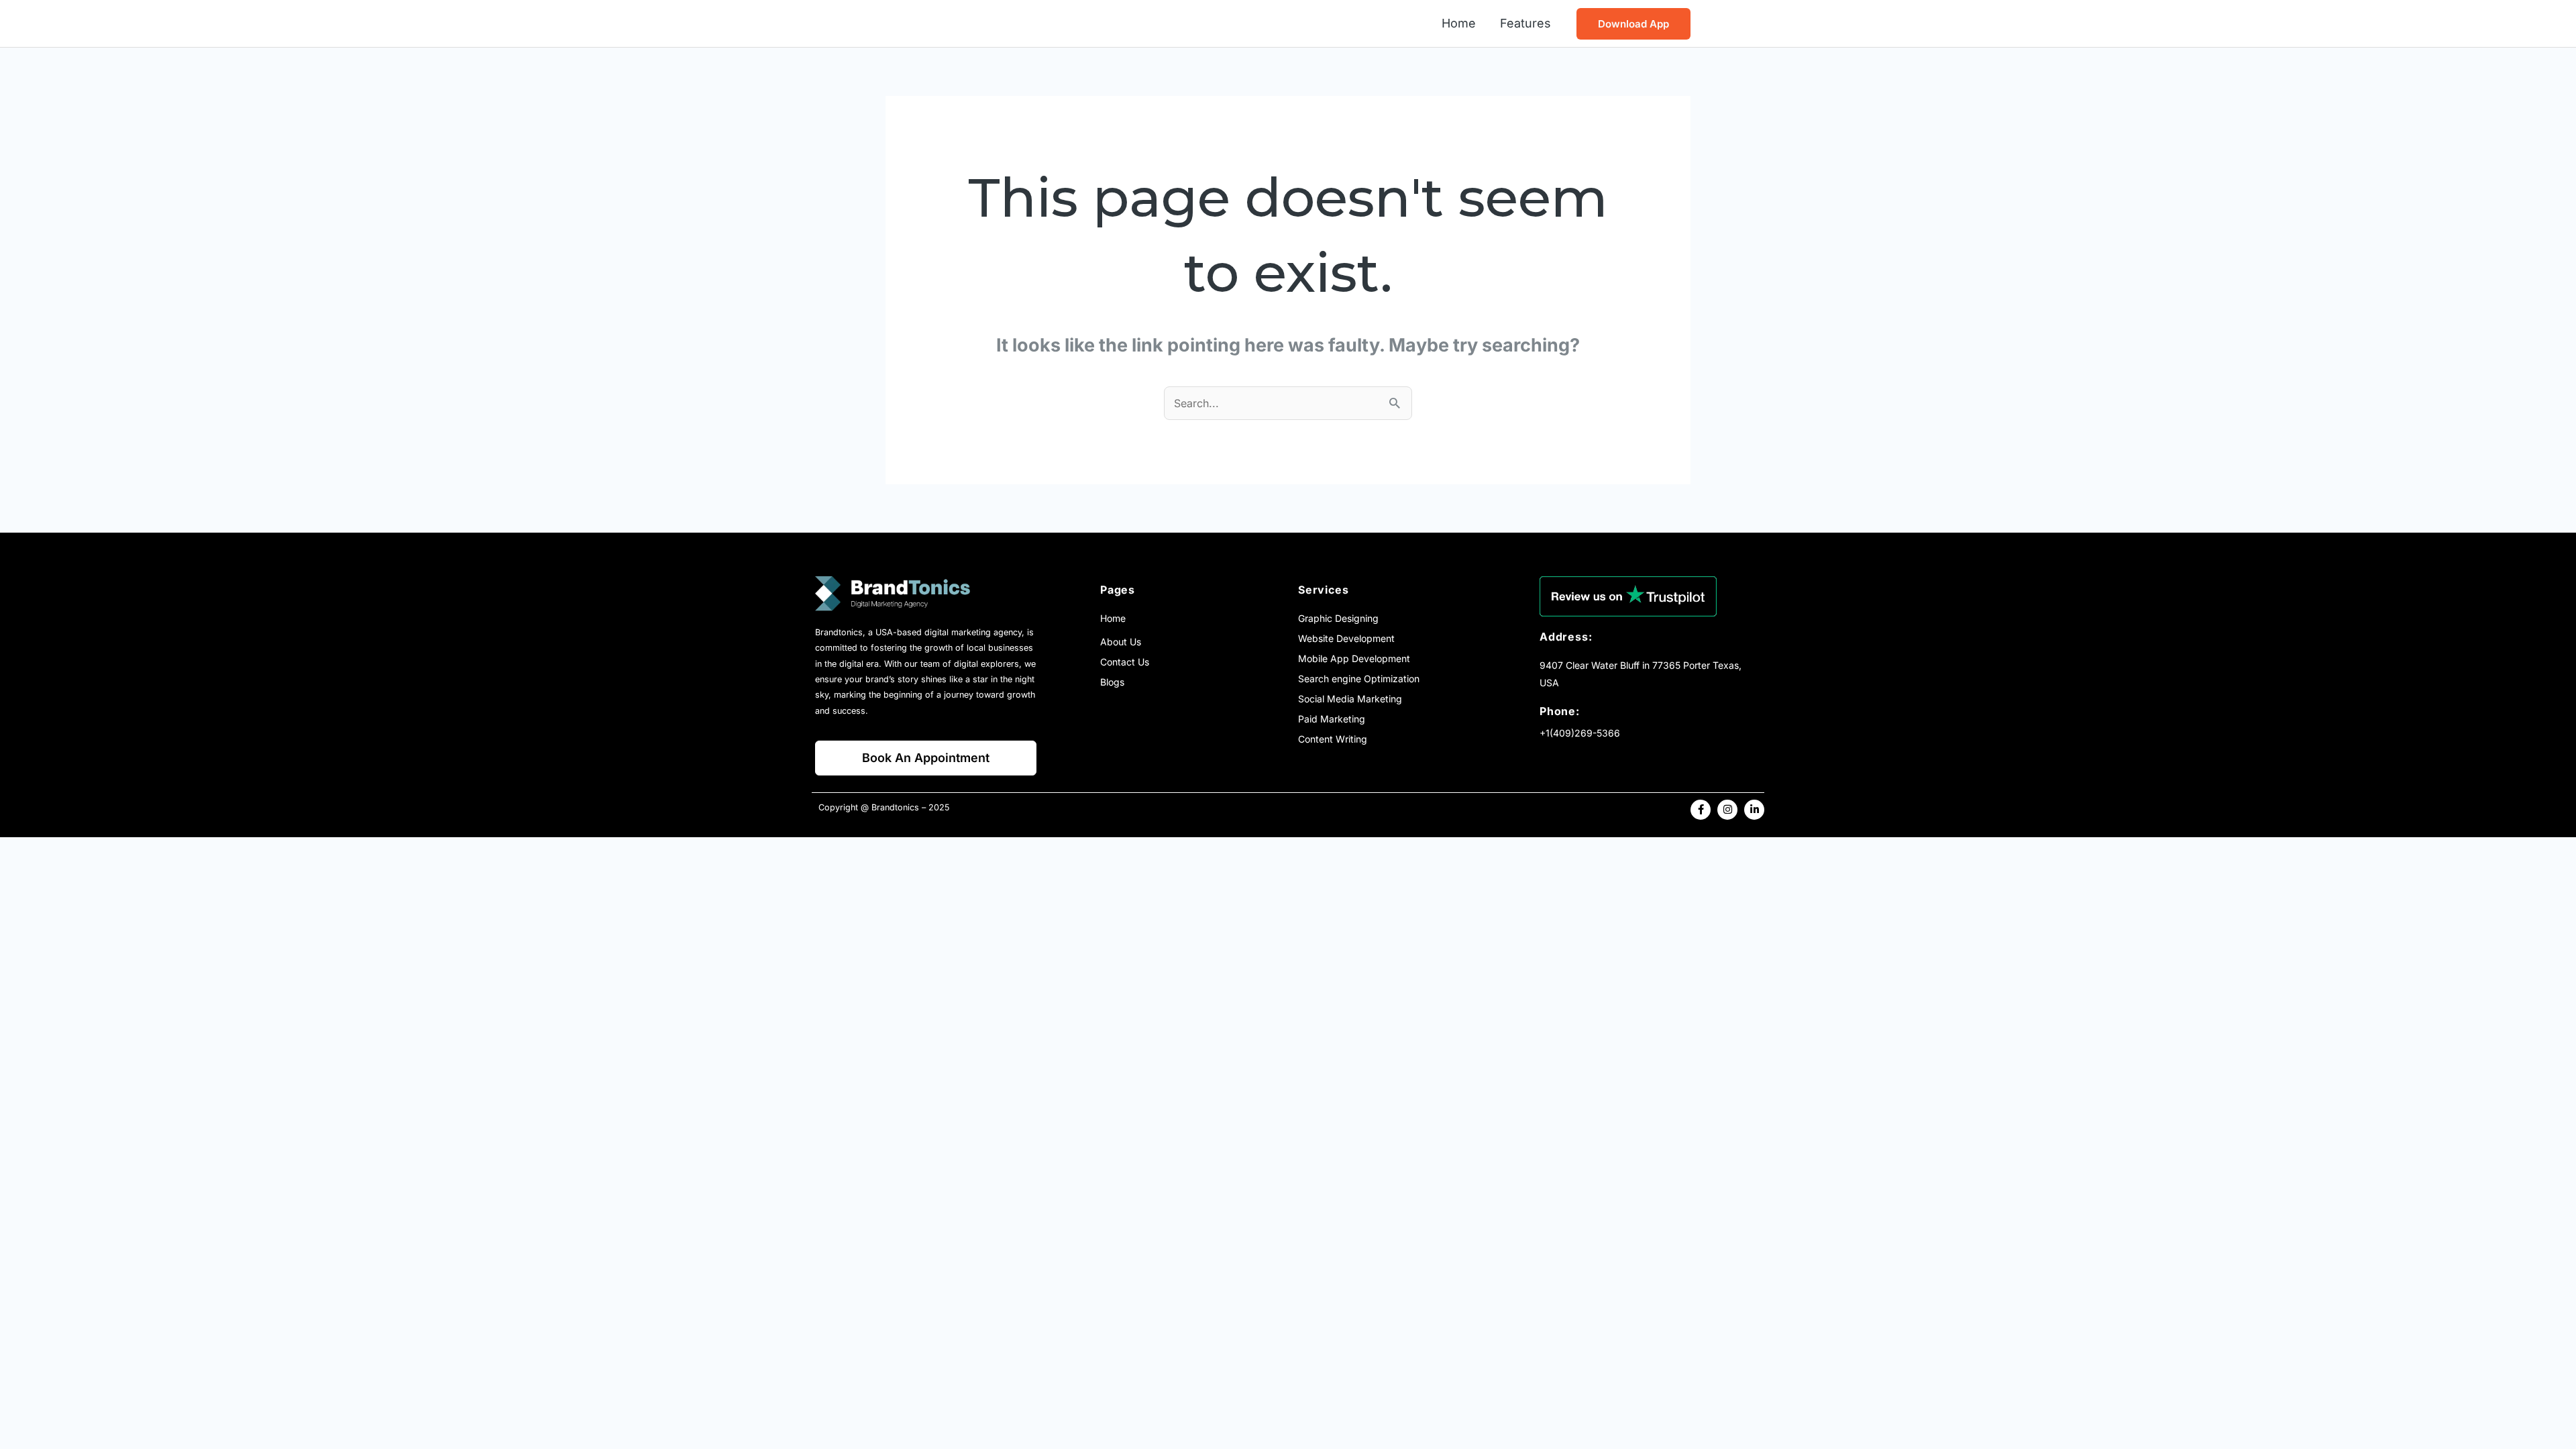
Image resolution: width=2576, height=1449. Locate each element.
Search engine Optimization (1359, 679)
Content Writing (1333, 739)
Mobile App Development (1354, 658)
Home (1459, 23)
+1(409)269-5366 (1580, 733)
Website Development (1346, 638)
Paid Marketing (1332, 719)
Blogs (1112, 682)
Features (1525, 23)
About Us (1121, 642)
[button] (1633, 24)
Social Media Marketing (1350, 699)
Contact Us (1125, 662)
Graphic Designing (1338, 618)
